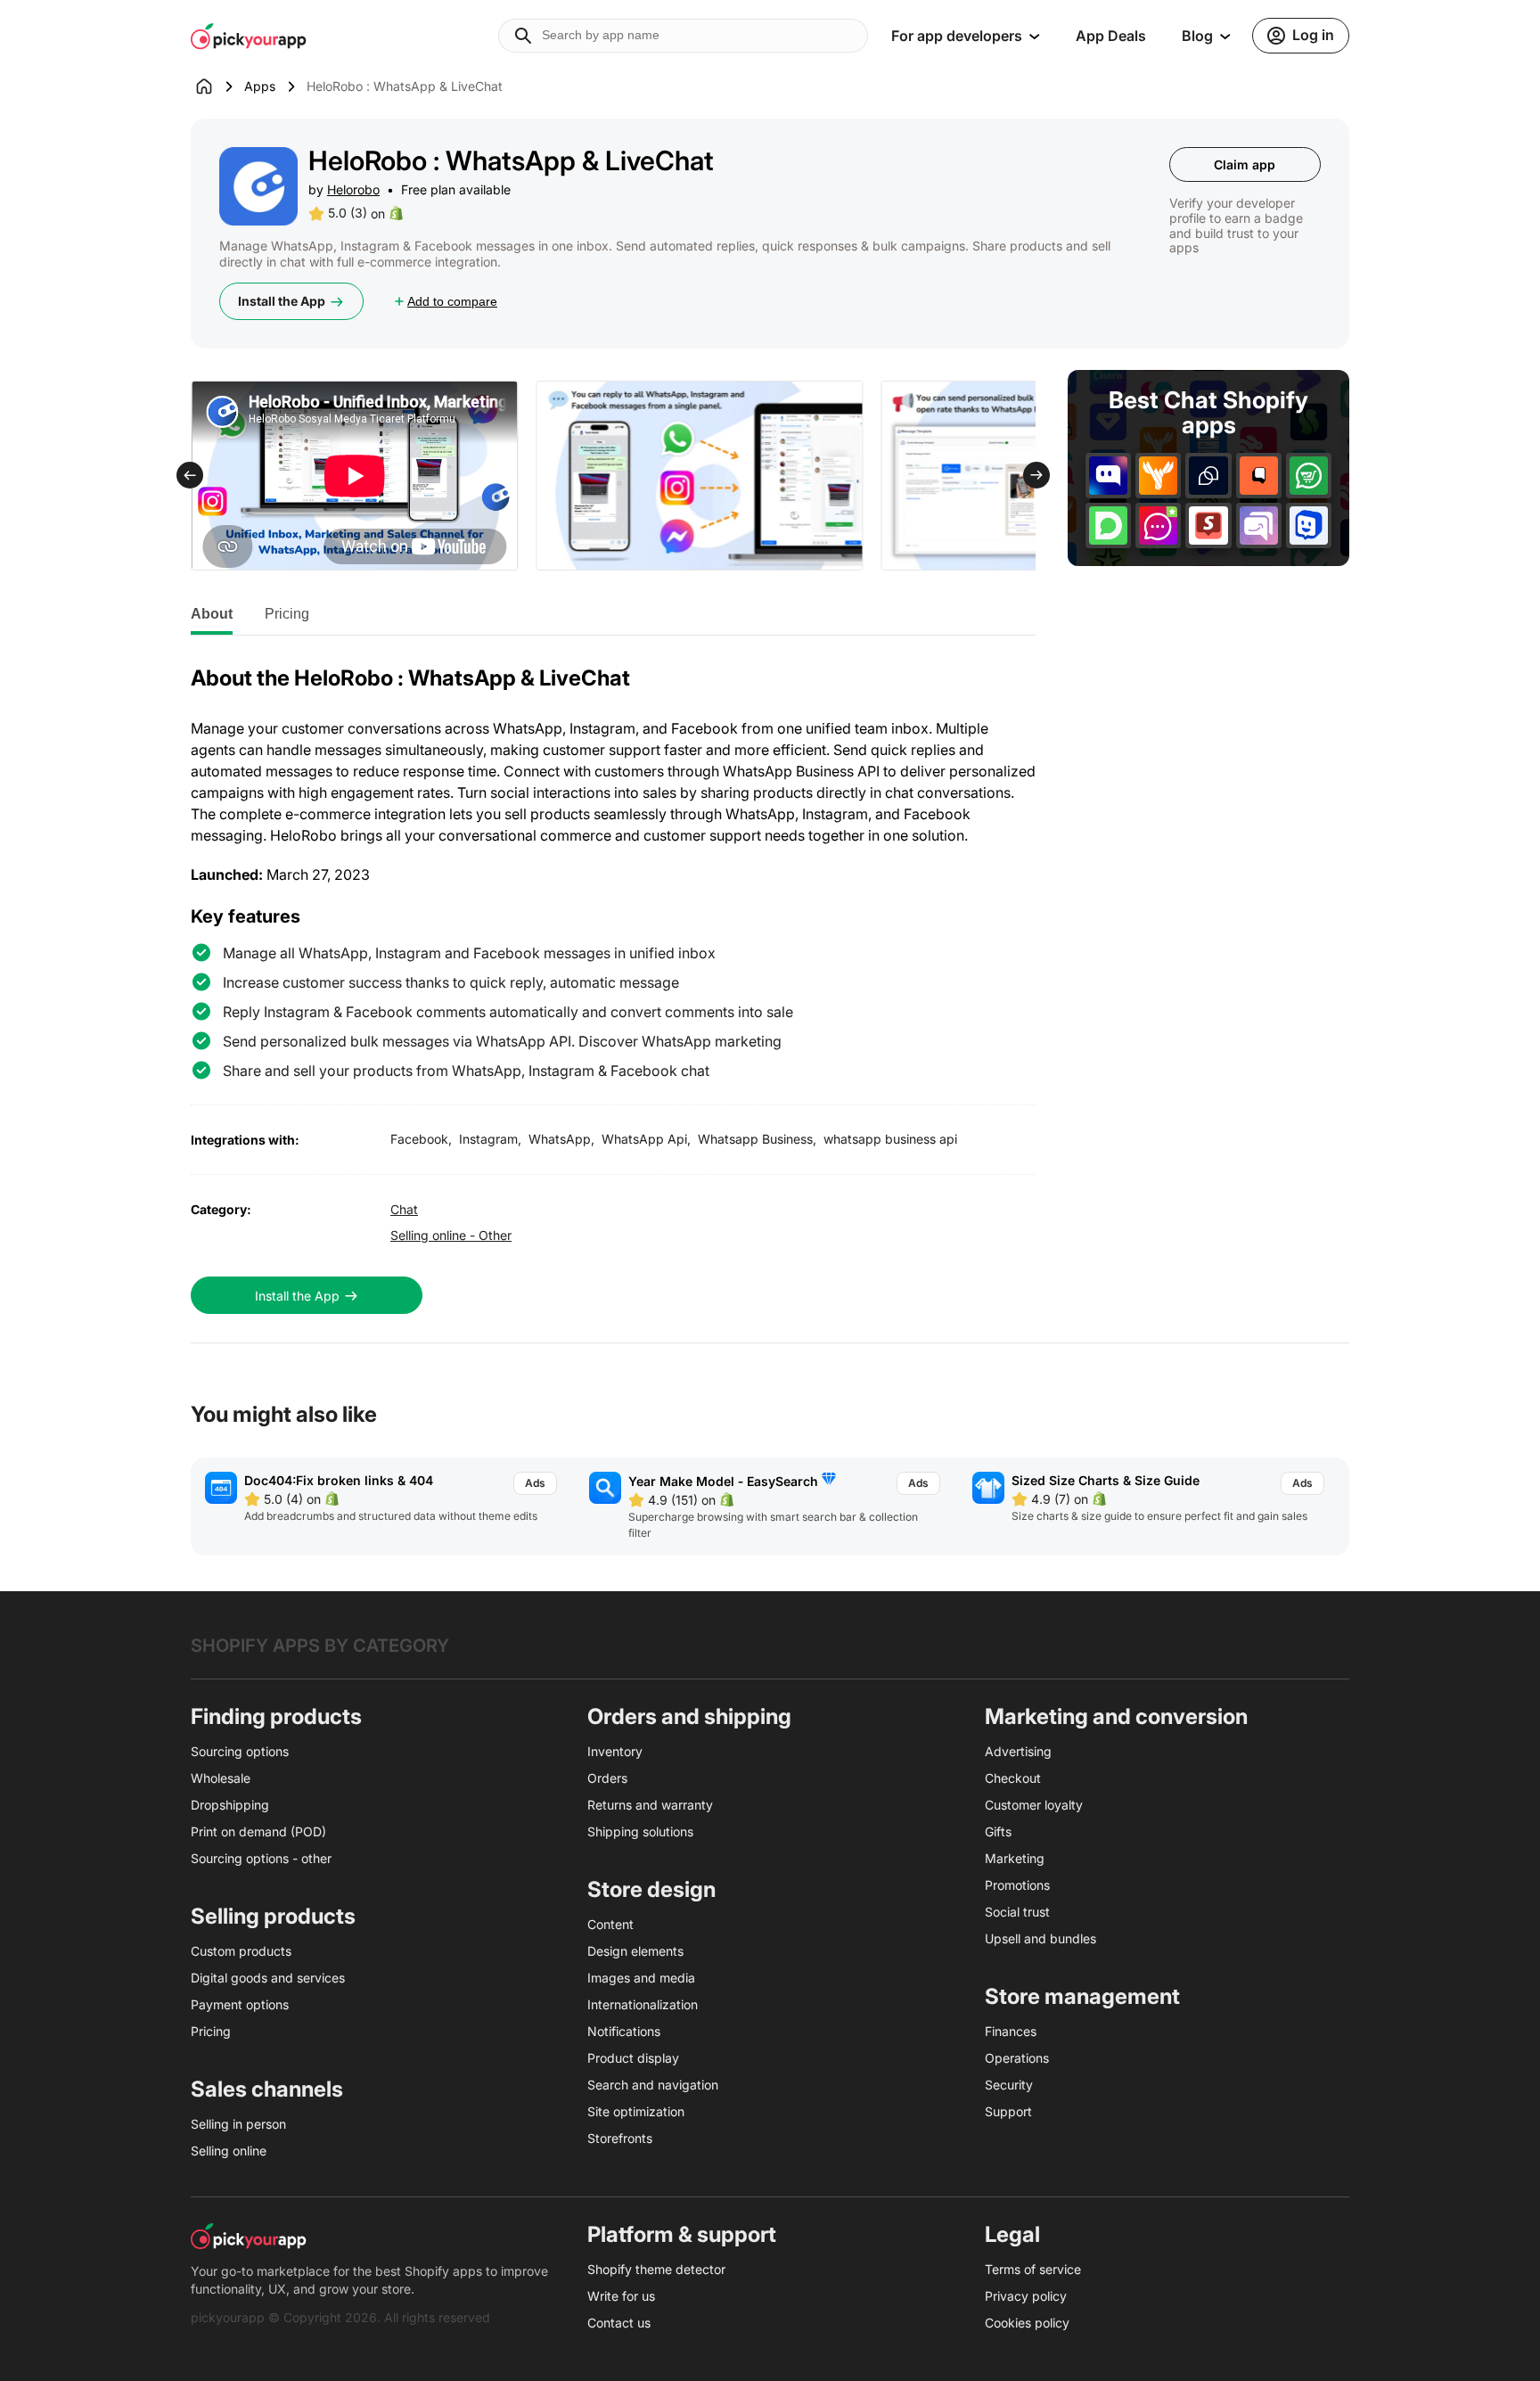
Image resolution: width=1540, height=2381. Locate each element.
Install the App (282, 301)
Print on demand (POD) (258, 1831)
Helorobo (353, 189)
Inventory (615, 1751)
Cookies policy (1027, 2323)
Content (610, 1924)
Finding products (276, 1716)
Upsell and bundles (1040, 1938)
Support (1008, 2111)
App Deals (1111, 36)
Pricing (287, 614)
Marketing (1015, 1858)
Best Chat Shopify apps (1208, 413)
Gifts (998, 1831)
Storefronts (620, 2138)
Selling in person (238, 2124)
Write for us (621, 2296)
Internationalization (643, 2004)
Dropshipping (230, 1805)
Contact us (619, 2323)
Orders (607, 1778)
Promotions (1017, 1885)
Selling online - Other (451, 1235)
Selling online (229, 2151)
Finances (1011, 2031)
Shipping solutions (640, 1831)
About (212, 614)
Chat (404, 1209)
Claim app (1245, 164)
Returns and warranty (650, 1805)
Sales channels (267, 2089)
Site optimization (636, 2111)
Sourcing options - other (261, 1858)
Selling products (273, 1916)
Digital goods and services (268, 1978)
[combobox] (683, 36)
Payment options (240, 2004)
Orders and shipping (689, 1716)
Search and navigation (653, 2085)
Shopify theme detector (656, 2269)
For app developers (957, 36)
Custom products (241, 1951)
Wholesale (221, 1778)
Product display (633, 2058)
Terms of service (1033, 2269)
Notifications (624, 2031)
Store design (651, 1889)
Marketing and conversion (1116, 1716)
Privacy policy (1026, 2296)
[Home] (217, 86)
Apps (260, 86)
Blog (1197, 36)
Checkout (1013, 1778)
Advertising (1018, 1751)
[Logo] (249, 36)
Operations (1017, 2058)
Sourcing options (240, 1751)
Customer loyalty (1034, 1805)
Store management (1082, 1996)
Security (1009, 2085)
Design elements (635, 1951)
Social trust (1017, 1912)
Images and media (641, 1978)
